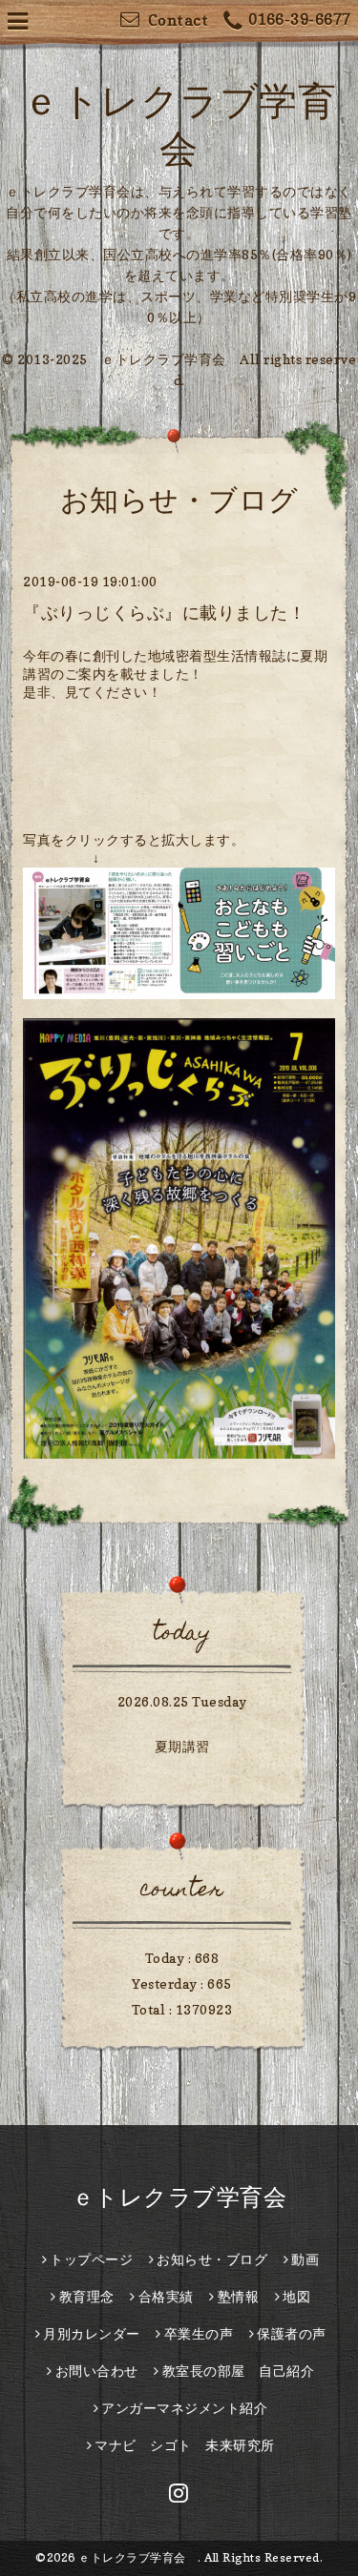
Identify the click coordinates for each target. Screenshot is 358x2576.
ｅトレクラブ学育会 (191, 2197)
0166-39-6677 (300, 19)
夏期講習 (182, 1746)
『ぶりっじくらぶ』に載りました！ (164, 613)
